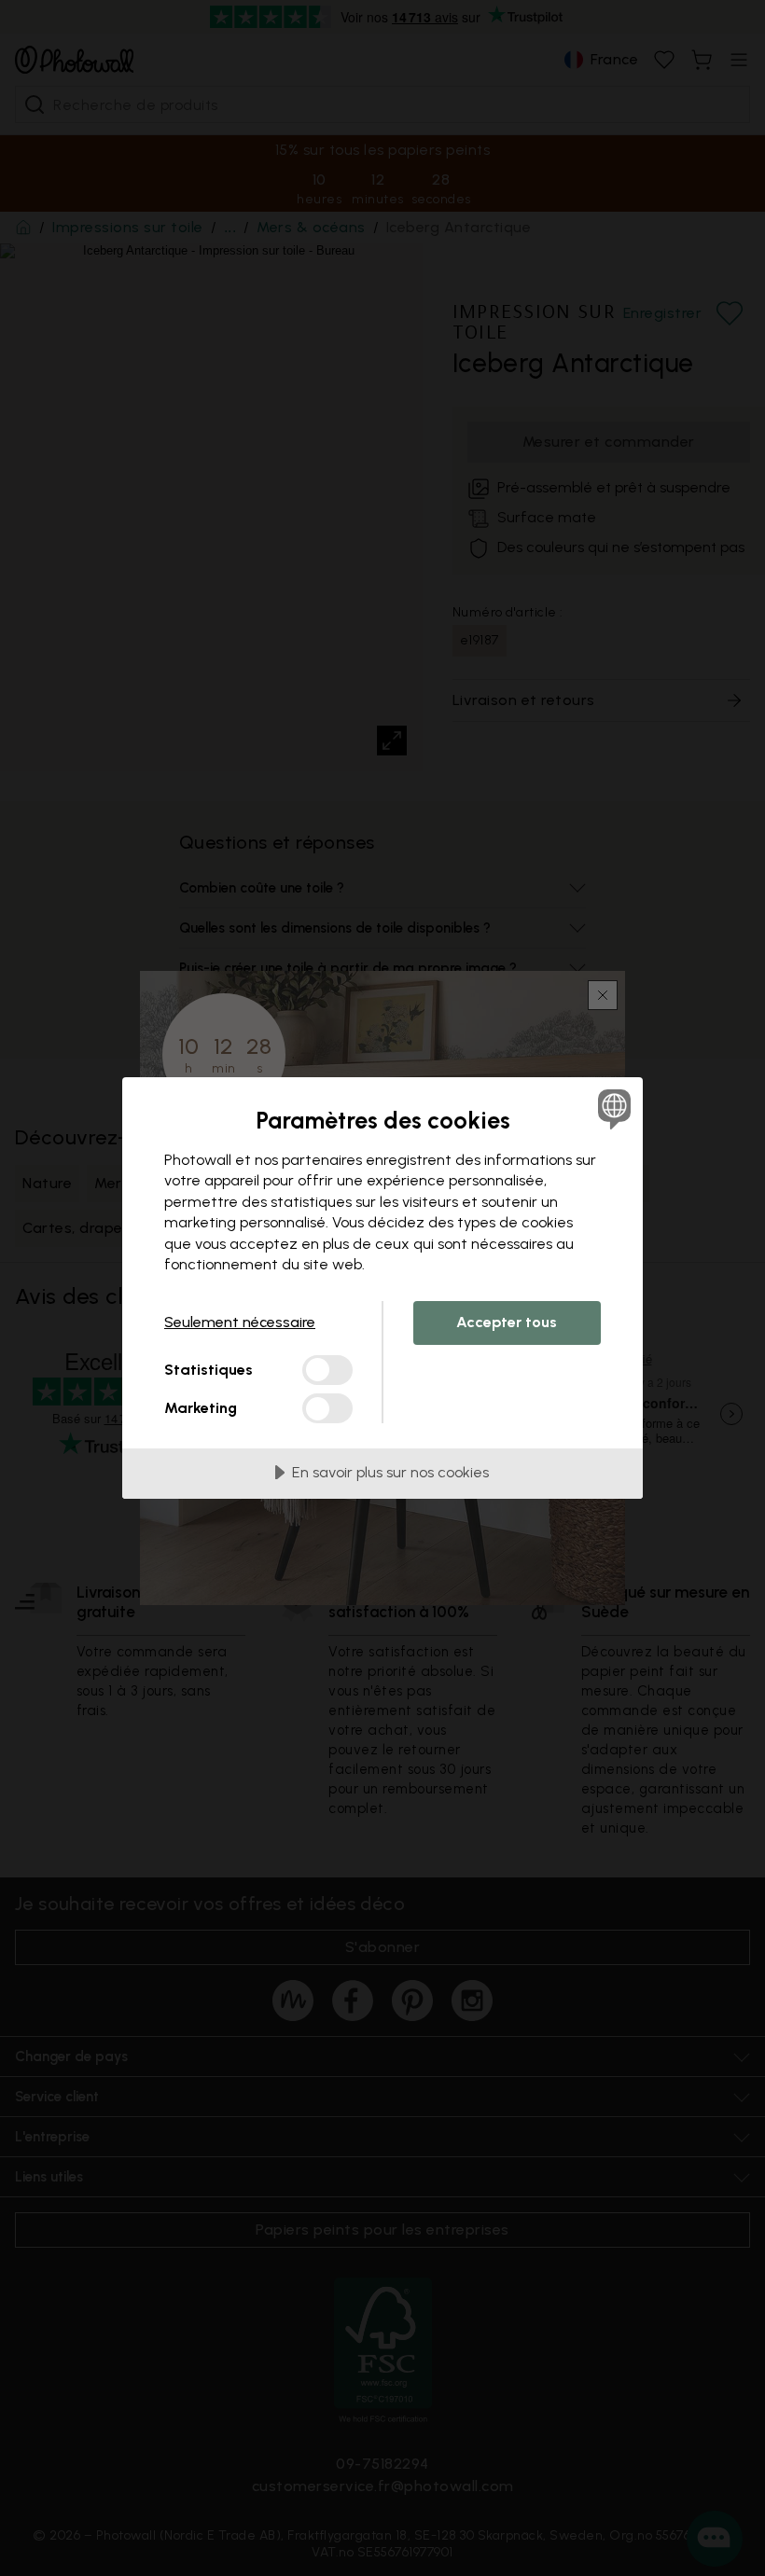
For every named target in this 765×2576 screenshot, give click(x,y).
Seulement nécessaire (240, 1322)
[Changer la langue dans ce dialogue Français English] (612, 1109)
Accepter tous (507, 1322)
